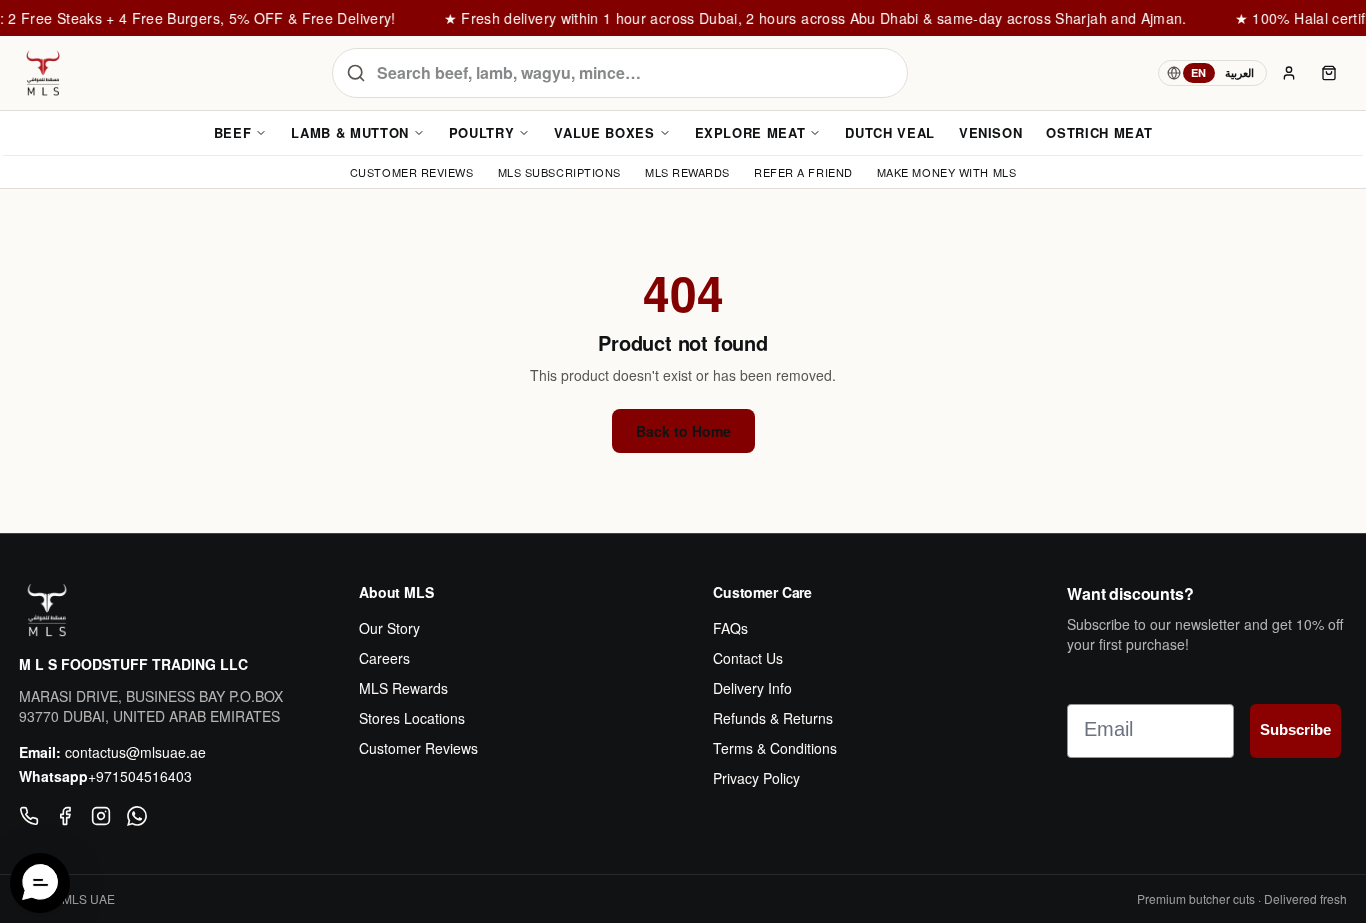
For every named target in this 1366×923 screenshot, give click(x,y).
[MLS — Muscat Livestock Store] (43, 73)
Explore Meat (750, 132)
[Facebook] (65, 816)
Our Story (389, 628)
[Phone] (29, 816)
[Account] (1289, 73)
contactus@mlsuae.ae (135, 752)
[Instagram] (101, 816)
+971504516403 (140, 776)
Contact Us (748, 658)
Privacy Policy (756, 778)
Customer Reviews (418, 748)
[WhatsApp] (137, 816)
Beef (233, 132)
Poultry (482, 132)
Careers (384, 658)
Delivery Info (752, 688)
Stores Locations (412, 718)
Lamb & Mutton (349, 132)
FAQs (730, 628)
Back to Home (683, 431)
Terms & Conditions (775, 748)
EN (1199, 72)
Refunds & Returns (773, 718)
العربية (1239, 72)
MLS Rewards (403, 688)
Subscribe (1295, 729)
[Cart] (1329, 73)
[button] (40, 883)
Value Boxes (604, 132)
